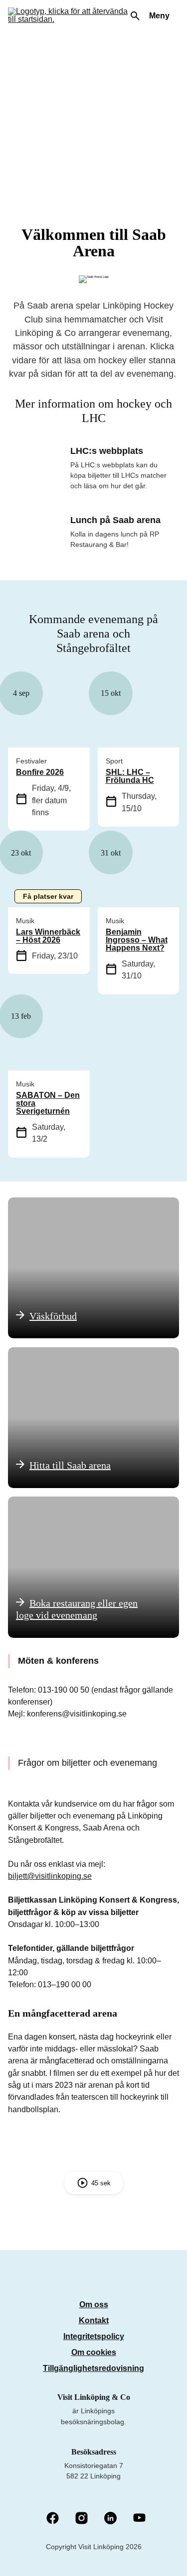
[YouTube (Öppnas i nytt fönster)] (139, 2519)
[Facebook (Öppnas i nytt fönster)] (53, 2519)
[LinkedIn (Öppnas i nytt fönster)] (110, 2519)
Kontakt (94, 2320)
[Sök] (135, 16)
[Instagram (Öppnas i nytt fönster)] (82, 2519)
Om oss (94, 2305)
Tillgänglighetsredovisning (93, 2368)
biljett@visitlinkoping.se (50, 1876)
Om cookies (94, 2352)
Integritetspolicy (94, 2336)
